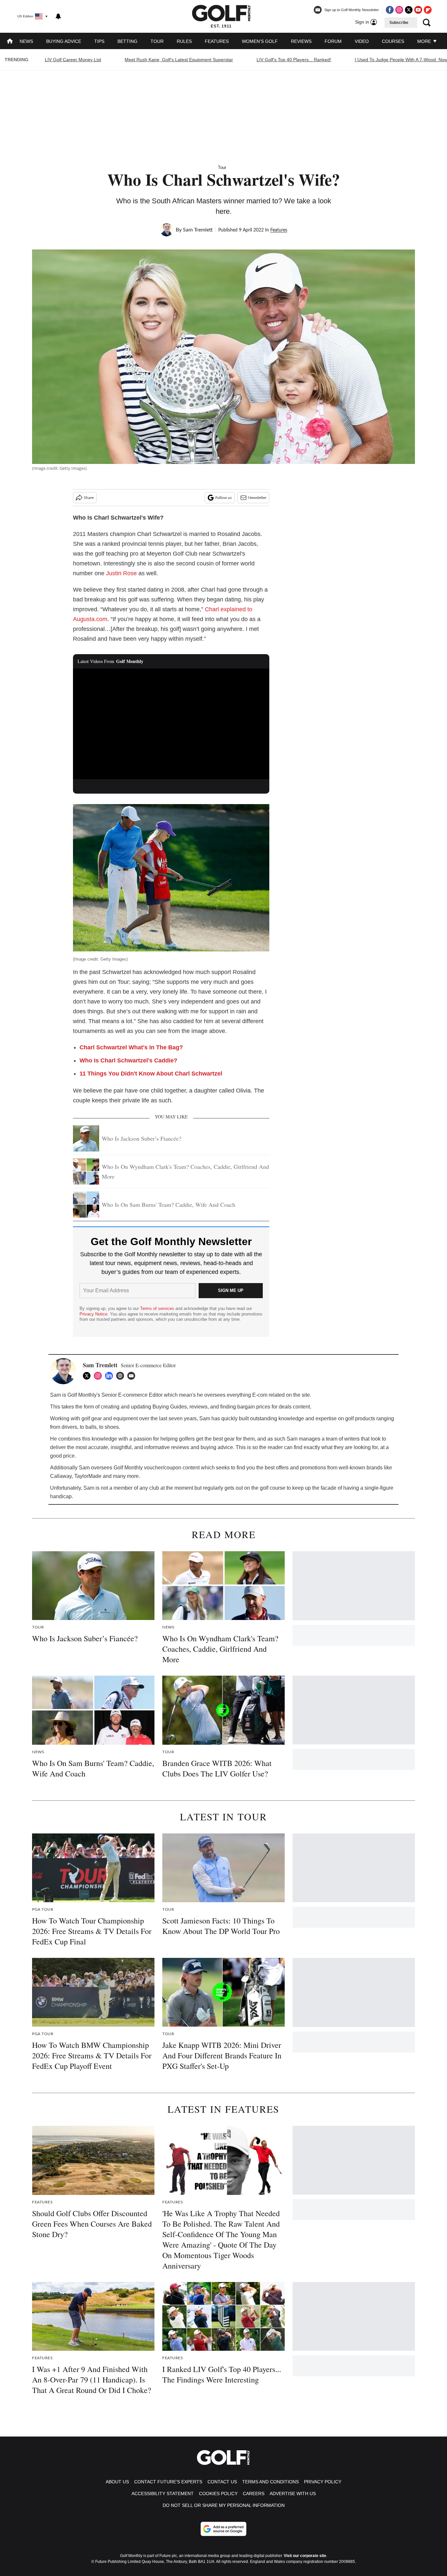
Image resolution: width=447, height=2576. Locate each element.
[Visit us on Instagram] (399, 10)
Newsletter (257, 498)
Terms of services (158, 1308)
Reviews (301, 41)
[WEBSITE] (122, 1376)
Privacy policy (323, 2482)
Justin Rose (121, 573)
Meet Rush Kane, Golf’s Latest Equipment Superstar (179, 60)
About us (117, 2482)
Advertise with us (293, 2493)
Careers (254, 2493)
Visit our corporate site (305, 2556)
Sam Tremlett (198, 230)
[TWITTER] (88, 1376)
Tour (157, 41)
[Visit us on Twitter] (409, 10)
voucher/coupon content (172, 1468)
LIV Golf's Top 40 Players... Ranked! (294, 60)
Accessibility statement (163, 2493)
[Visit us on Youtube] (418, 10)
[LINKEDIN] (111, 1376)
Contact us (222, 2482)
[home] (10, 42)
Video (362, 41)
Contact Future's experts (168, 2482)
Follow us (223, 498)
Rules (184, 41)
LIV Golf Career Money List (73, 60)
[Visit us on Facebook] (390, 10)
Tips (99, 41)
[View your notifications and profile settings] (58, 16)
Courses (393, 41)
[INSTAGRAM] (99, 1376)
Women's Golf (260, 41)
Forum (333, 41)
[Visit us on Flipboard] (428, 10)
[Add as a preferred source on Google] (223, 2529)
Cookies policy (218, 2493)
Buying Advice (64, 41)
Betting (127, 41)
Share (89, 498)
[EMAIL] (133, 1376)
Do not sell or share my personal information (224, 2505)
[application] (171, 724)
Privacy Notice (93, 1314)
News (26, 41)
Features (217, 41)
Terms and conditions (270, 2482)
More (425, 41)
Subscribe (399, 23)
